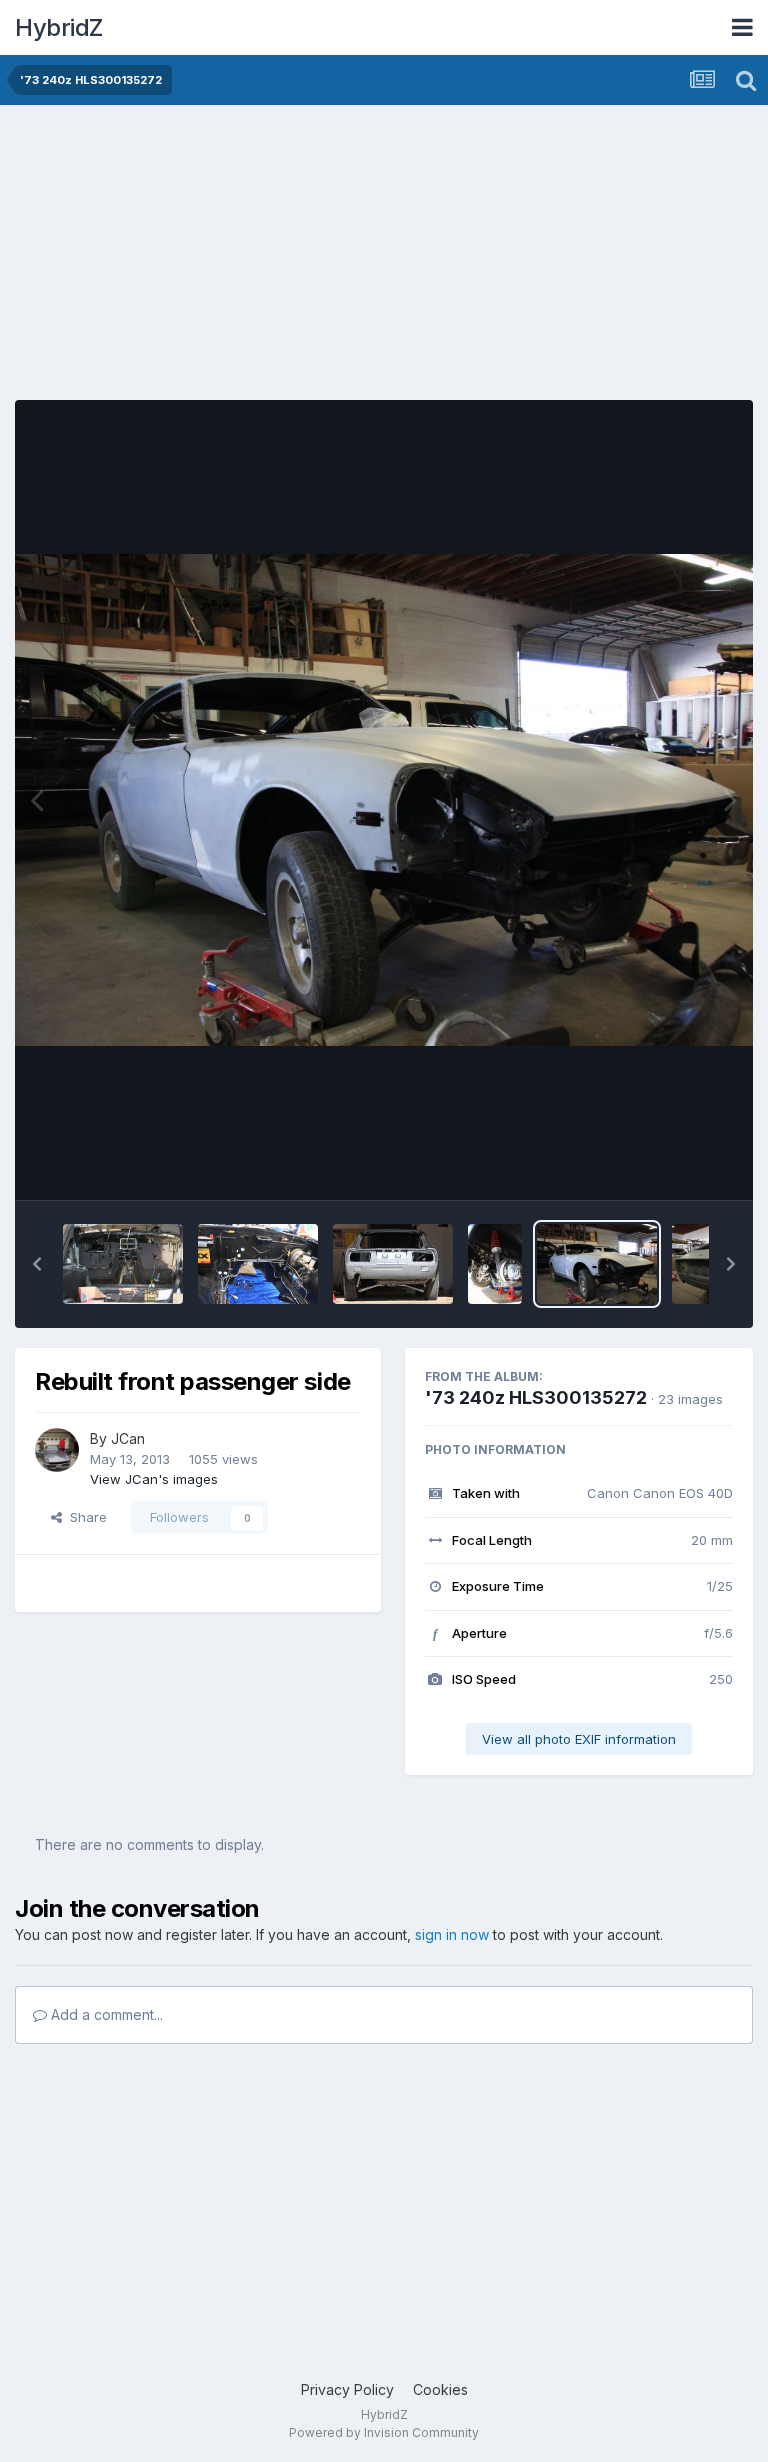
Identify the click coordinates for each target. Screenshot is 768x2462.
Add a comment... (105, 2014)
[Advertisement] (249, 260)
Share (84, 1517)
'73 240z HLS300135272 (536, 1397)
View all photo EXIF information (579, 1739)
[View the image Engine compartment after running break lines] (258, 1264)
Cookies (440, 2389)
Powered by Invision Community (384, 2432)
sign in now (452, 1934)
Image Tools (670, 1164)
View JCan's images (154, 1479)
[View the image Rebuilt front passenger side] (597, 1264)
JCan (128, 1438)
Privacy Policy (347, 2389)
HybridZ (59, 27)
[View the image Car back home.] (393, 1264)
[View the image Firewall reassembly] (123, 1264)
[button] (37, 1264)
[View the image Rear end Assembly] (495, 1264)
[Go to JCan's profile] (57, 1450)
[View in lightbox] (384, 800)
